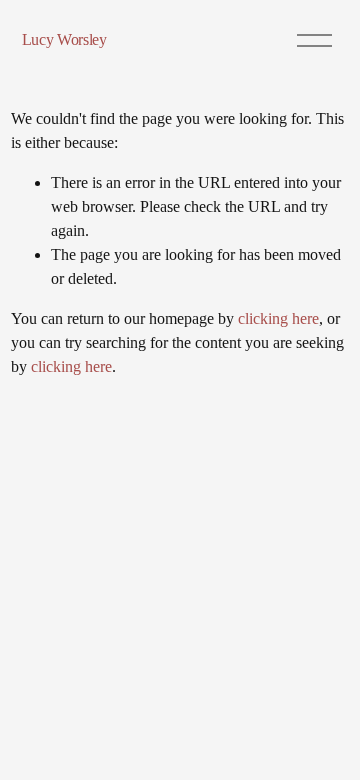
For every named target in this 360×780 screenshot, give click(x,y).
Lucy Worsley (64, 39)
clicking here (278, 318)
